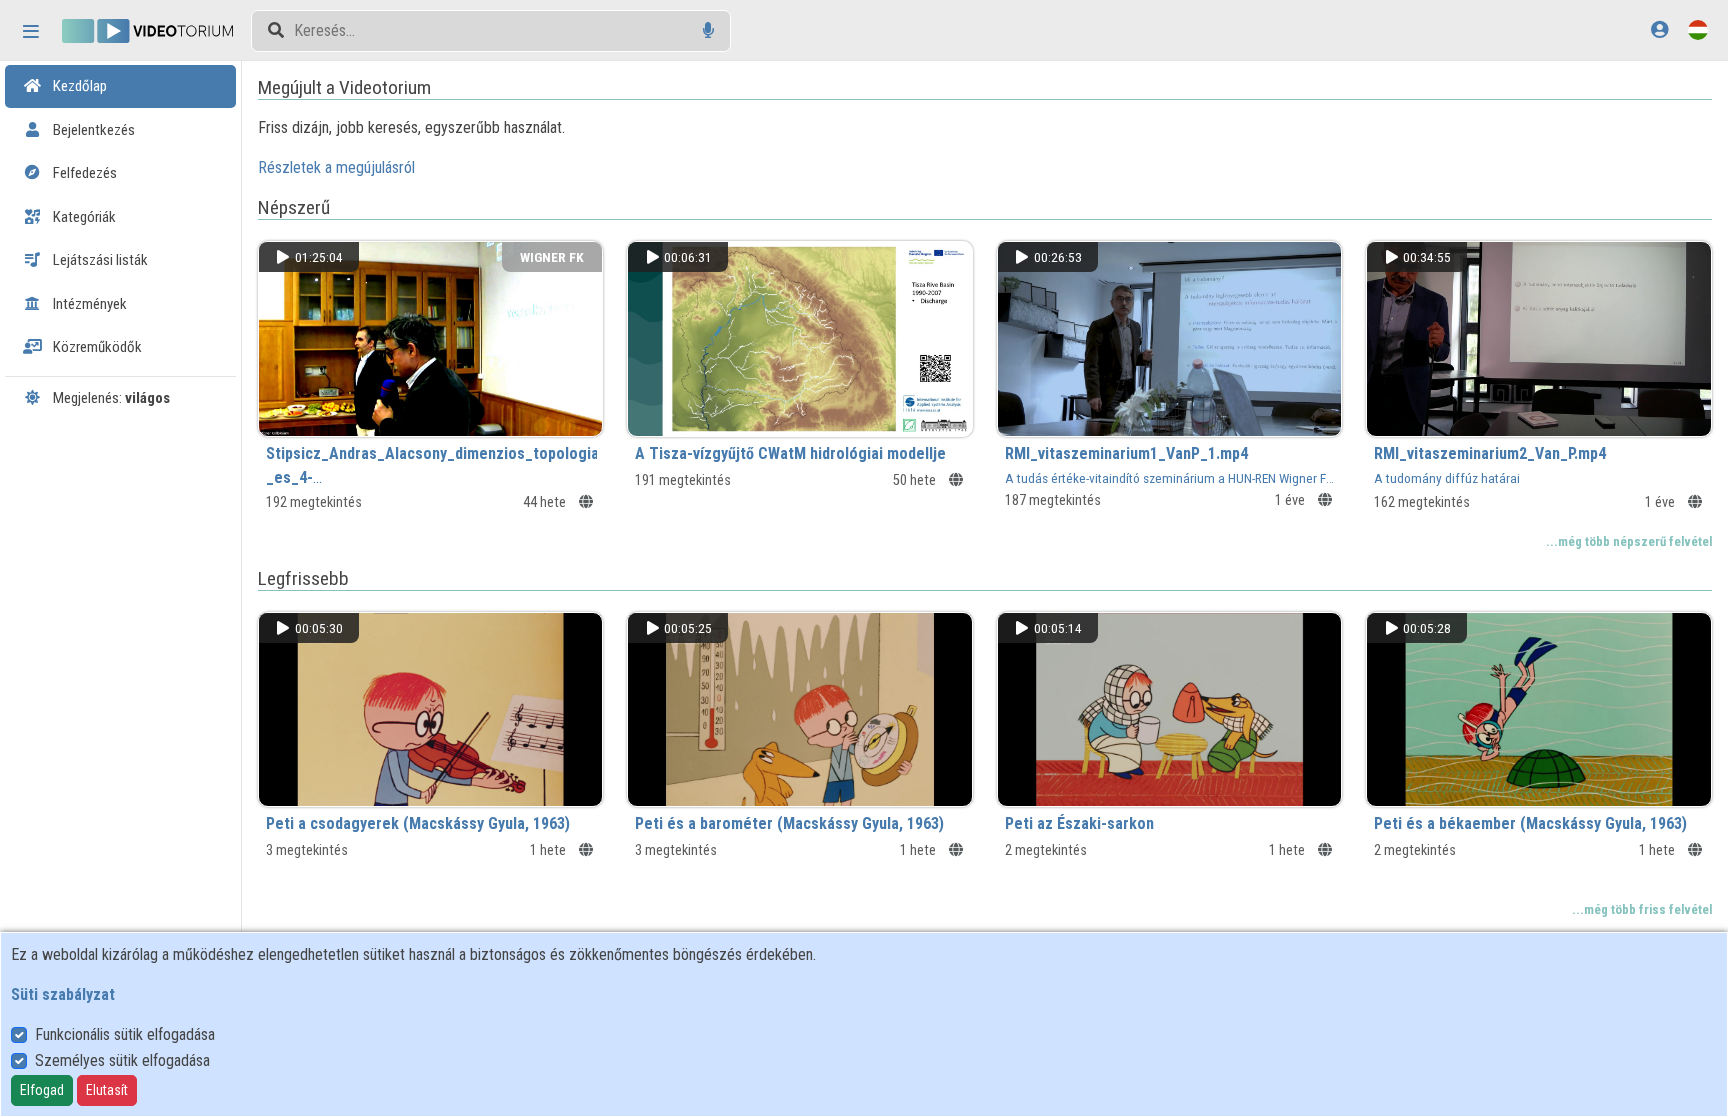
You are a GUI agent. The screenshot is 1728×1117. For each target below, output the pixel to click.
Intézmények (88, 304)
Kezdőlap (78, 86)
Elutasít (107, 1090)
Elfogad (42, 1090)
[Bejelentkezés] (1659, 29)
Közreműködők (96, 347)
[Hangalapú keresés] (708, 30)
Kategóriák (83, 217)
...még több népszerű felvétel (1629, 541)
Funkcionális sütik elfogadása (125, 1034)
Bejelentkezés (92, 130)
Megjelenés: (110, 398)
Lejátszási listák (99, 260)
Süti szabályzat (63, 994)
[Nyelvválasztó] (1698, 29)
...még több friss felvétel (1642, 909)
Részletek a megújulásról (336, 167)
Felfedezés (83, 173)
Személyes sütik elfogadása (122, 1060)
